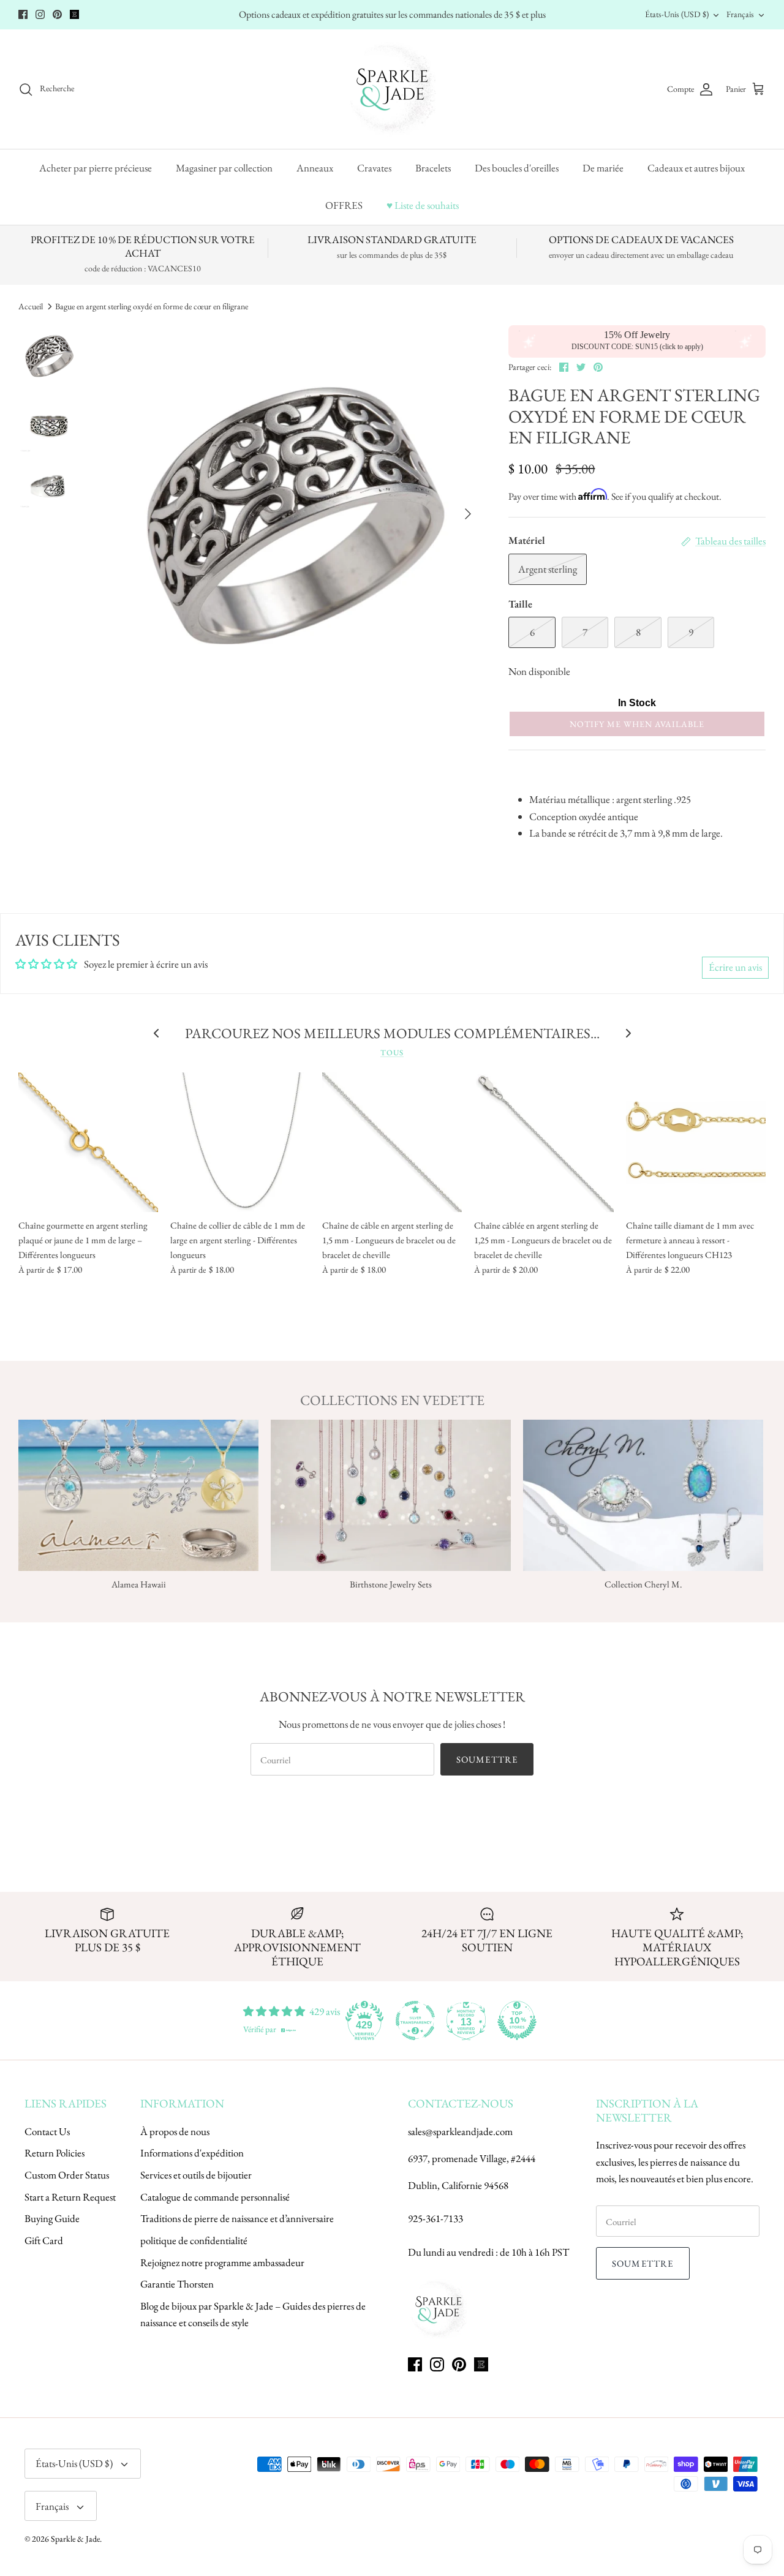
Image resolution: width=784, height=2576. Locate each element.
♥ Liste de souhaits (423, 205)
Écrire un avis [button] (735, 967)
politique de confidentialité (194, 2240)
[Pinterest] (57, 14)
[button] (637, 724)
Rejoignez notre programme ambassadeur (222, 2262)
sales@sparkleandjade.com (460, 2131)
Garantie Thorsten (177, 2284)
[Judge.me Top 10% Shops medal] (517, 2021)
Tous (392, 1053)
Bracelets (433, 168)
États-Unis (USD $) (677, 14)
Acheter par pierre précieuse (96, 168)
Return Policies (55, 2153)
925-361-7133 (435, 2218)
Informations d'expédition (192, 2153)
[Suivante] (468, 514)
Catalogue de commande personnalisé (215, 2197)
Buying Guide (52, 2218)
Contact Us (47, 2131)
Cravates (374, 168)
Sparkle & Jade (75, 2539)
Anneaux (315, 168)
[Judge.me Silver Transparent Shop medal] (415, 2021)
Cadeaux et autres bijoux (696, 168)
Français (740, 14)
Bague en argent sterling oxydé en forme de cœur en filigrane (152, 306)
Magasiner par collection (224, 168)
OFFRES (344, 205)
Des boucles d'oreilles (517, 168)
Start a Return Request (70, 2197)
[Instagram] (40, 14)
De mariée (603, 168)
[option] (293, 514)
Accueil (31, 306)
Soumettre (487, 1759)
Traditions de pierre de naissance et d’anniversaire (237, 2218)
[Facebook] (23, 14)
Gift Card (44, 2240)
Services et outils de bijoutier (196, 2175)
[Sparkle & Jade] (392, 89)
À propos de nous (175, 2131)
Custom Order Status (67, 2175)
